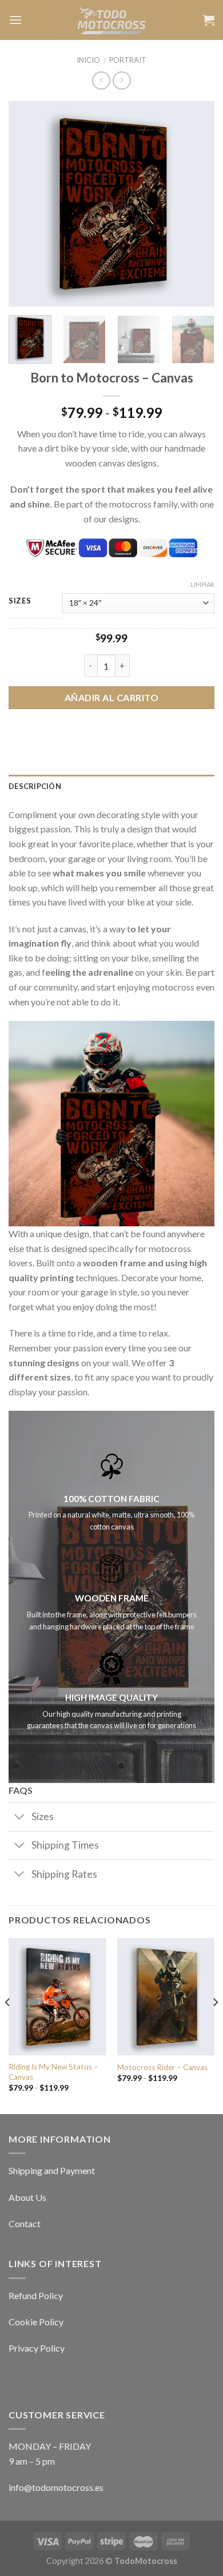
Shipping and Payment (52, 2170)
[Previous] (27, 204)
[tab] (111, 786)
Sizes (20, 601)
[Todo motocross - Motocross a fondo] (112, 20)
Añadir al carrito (111, 697)
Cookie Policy (36, 2322)
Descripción (35, 786)
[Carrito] (209, 20)
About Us (27, 2197)
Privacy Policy (37, 2348)
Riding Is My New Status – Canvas (53, 2072)
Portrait (128, 60)
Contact (25, 2223)
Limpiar (202, 584)
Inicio (88, 60)
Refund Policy (36, 2295)
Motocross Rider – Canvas (162, 2067)
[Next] (196, 204)
